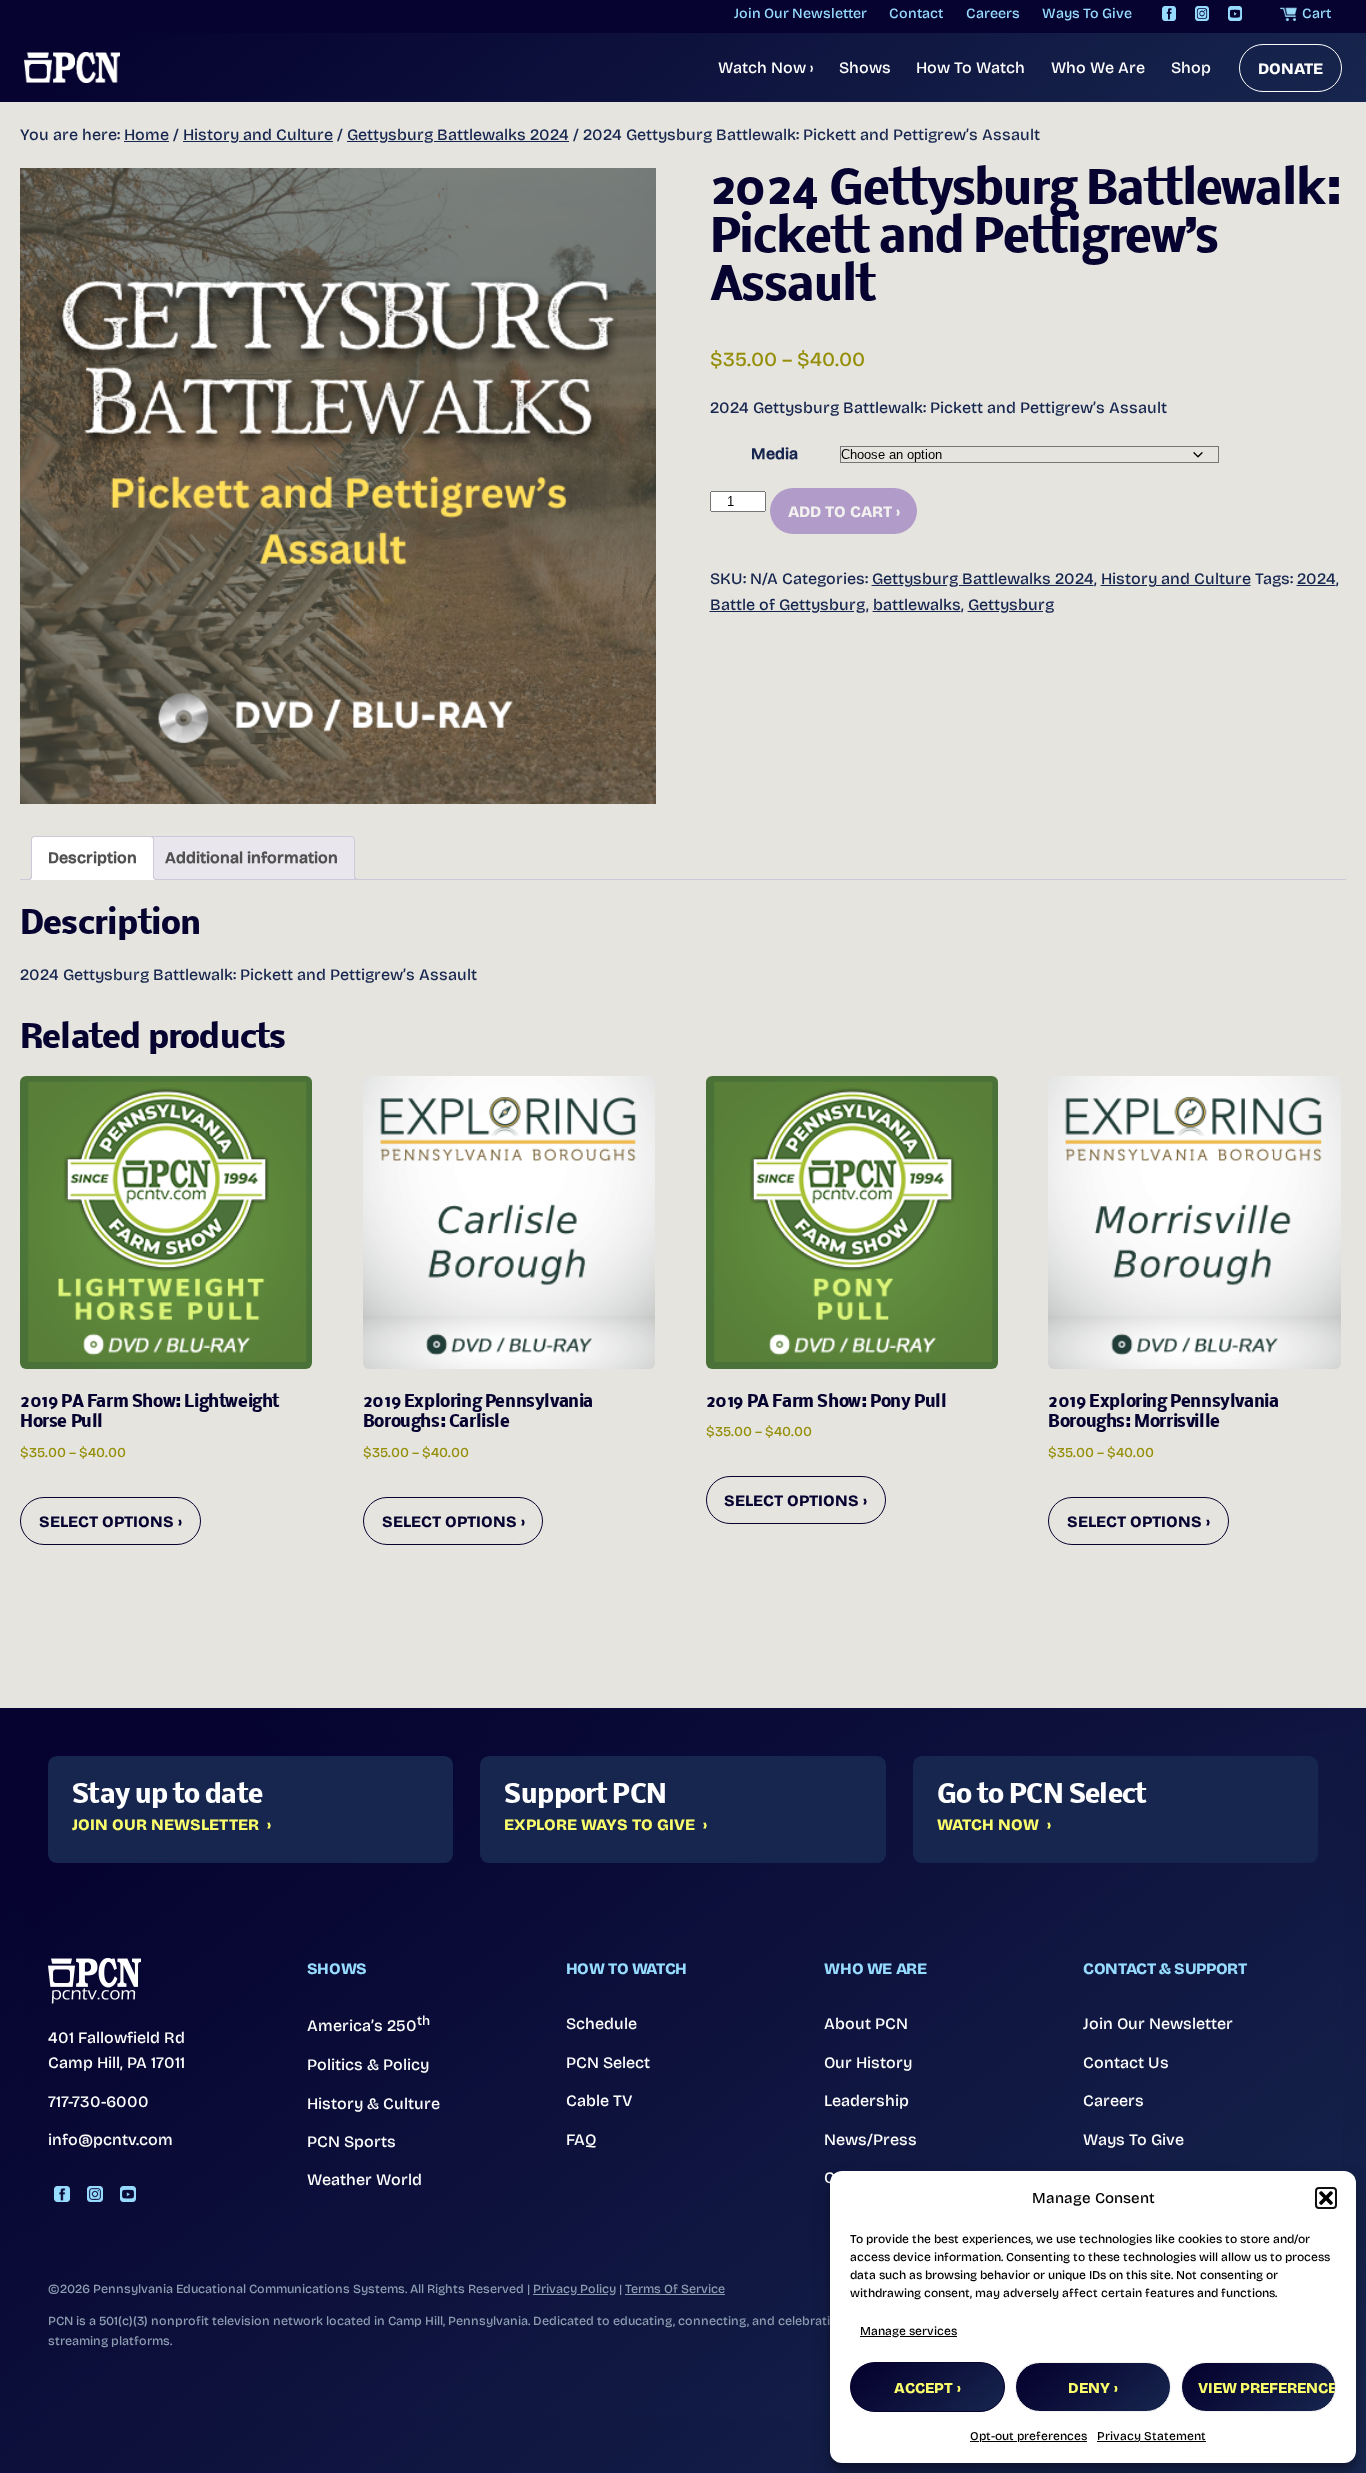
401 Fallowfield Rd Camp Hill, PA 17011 (116, 2050)
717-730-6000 (98, 2101)
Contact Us (1126, 2062)
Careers (1113, 2100)
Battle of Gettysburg (788, 604)
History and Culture (258, 134)
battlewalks (917, 604)
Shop (1191, 67)
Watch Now (765, 67)
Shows (865, 67)
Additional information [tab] (251, 857)
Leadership (866, 2100)
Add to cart (840, 511)
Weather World (364, 2179)
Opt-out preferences (1028, 2436)
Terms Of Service (675, 2288)
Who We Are (1098, 67)
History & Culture (373, 2103)
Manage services (908, 2331)
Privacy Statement (1151, 2436)
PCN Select (608, 2062)
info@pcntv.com (110, 2139)
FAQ (581, 2139)
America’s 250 (368, 2024)
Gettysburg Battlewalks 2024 (458, 134)
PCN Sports (351, 2141)
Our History (868, 2062)
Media (774, 453)
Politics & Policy (368, 2064)
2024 (1316, 578)
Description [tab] (92, 857)
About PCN (866, 2023)
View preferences (1267, 2388)
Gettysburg (1011, 604)
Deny (1089, 2388)
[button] (1326, 2198)
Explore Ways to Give (599, 1825)
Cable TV (599, 2100)
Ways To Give (1133, 2139)
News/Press (870, 2139)
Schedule (601, 2023)
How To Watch (970, 67)
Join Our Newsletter (165, 1825)
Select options (106, 1521)
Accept (923, 2388)
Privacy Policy (574, 2288)
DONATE (1290, 68)
